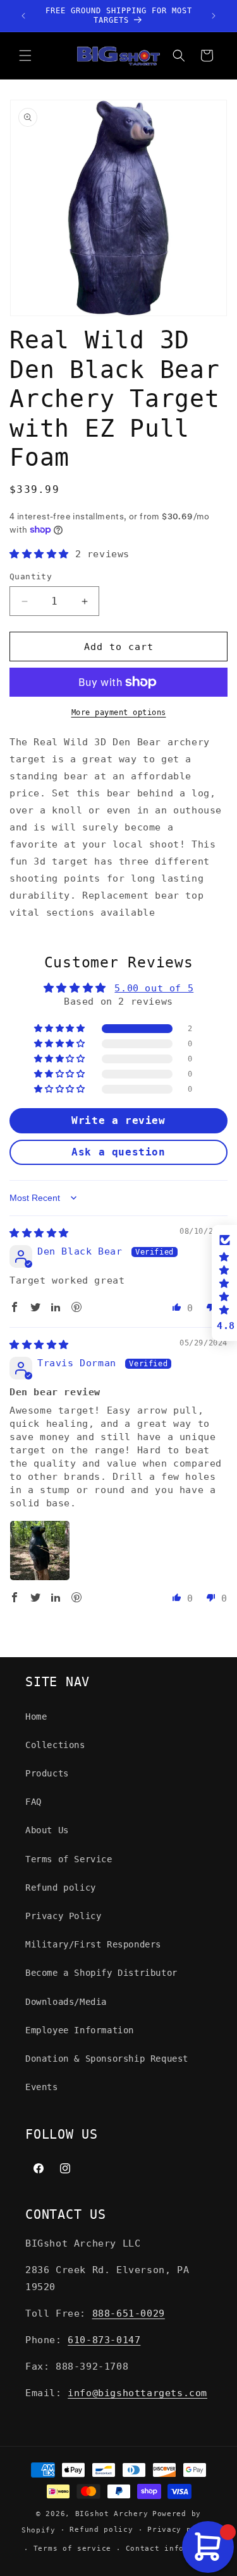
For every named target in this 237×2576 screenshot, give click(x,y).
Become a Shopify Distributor (101, 1973)
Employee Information (80, 2030)
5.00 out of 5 (154, 988)
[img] (39, 1233)
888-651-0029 (129, 2313)
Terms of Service (69, 1859)
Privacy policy (181, 2530)
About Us (47, 1830)
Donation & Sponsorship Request (107, 2059)
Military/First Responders (93, 1944)
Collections (55, 1745)
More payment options (119, 712)
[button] (25, 56)
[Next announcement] (214, 16)
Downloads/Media (66, 2002)
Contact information (172, 2549)
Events (42, 2087)
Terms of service (72, 2549)
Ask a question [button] (118, 1152)
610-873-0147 (104, 2340)
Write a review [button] (118, 1120)
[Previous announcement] (23, 16)
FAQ (33, 1802)
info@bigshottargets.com (137, 2393)
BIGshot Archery (112, 2514)
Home (36, 1716)
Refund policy (61, 1888)
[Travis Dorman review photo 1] (40, 1551)
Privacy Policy (63, 1916)
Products (47, 1773)
